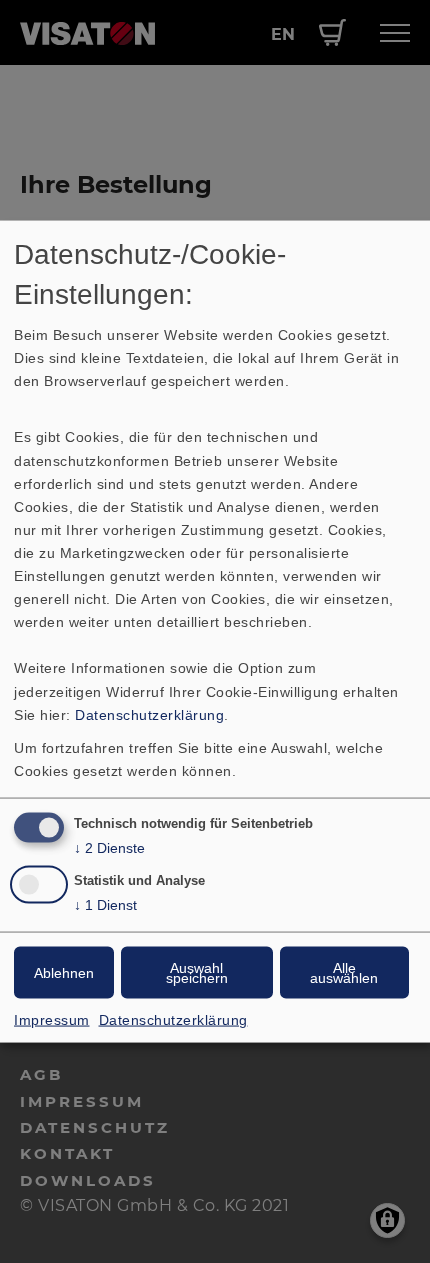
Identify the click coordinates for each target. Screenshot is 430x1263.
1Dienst (105, 905)
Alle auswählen (344, 973)
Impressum (52, 1020)
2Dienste (109, 847)
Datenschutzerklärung (149, 714)
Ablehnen (64, 973)
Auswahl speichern (197, 973)
